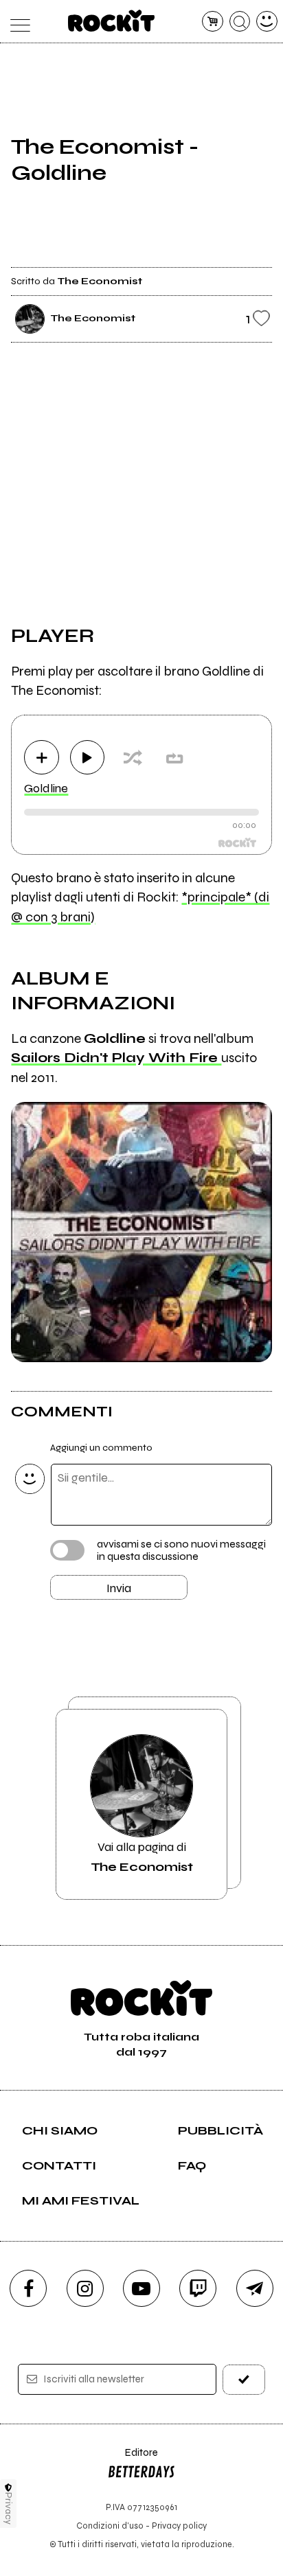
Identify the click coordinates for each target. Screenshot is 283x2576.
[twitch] (198, 2288)
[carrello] (213, 22)
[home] (112, 21)
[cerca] (240, 22)
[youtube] (141, 2288)
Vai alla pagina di (142, 1856)
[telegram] (255, 2288)
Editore (133, 2459)
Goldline (46, 788)
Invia (119, 1588)
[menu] (16, 22)
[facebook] (28, 2288)
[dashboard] (267, 22)
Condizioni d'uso (110, 2526)
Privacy (9, 2508)
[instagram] (85, 2288)
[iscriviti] (244, 2379)
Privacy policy (179, 2526)
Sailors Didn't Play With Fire (116, 1058)
